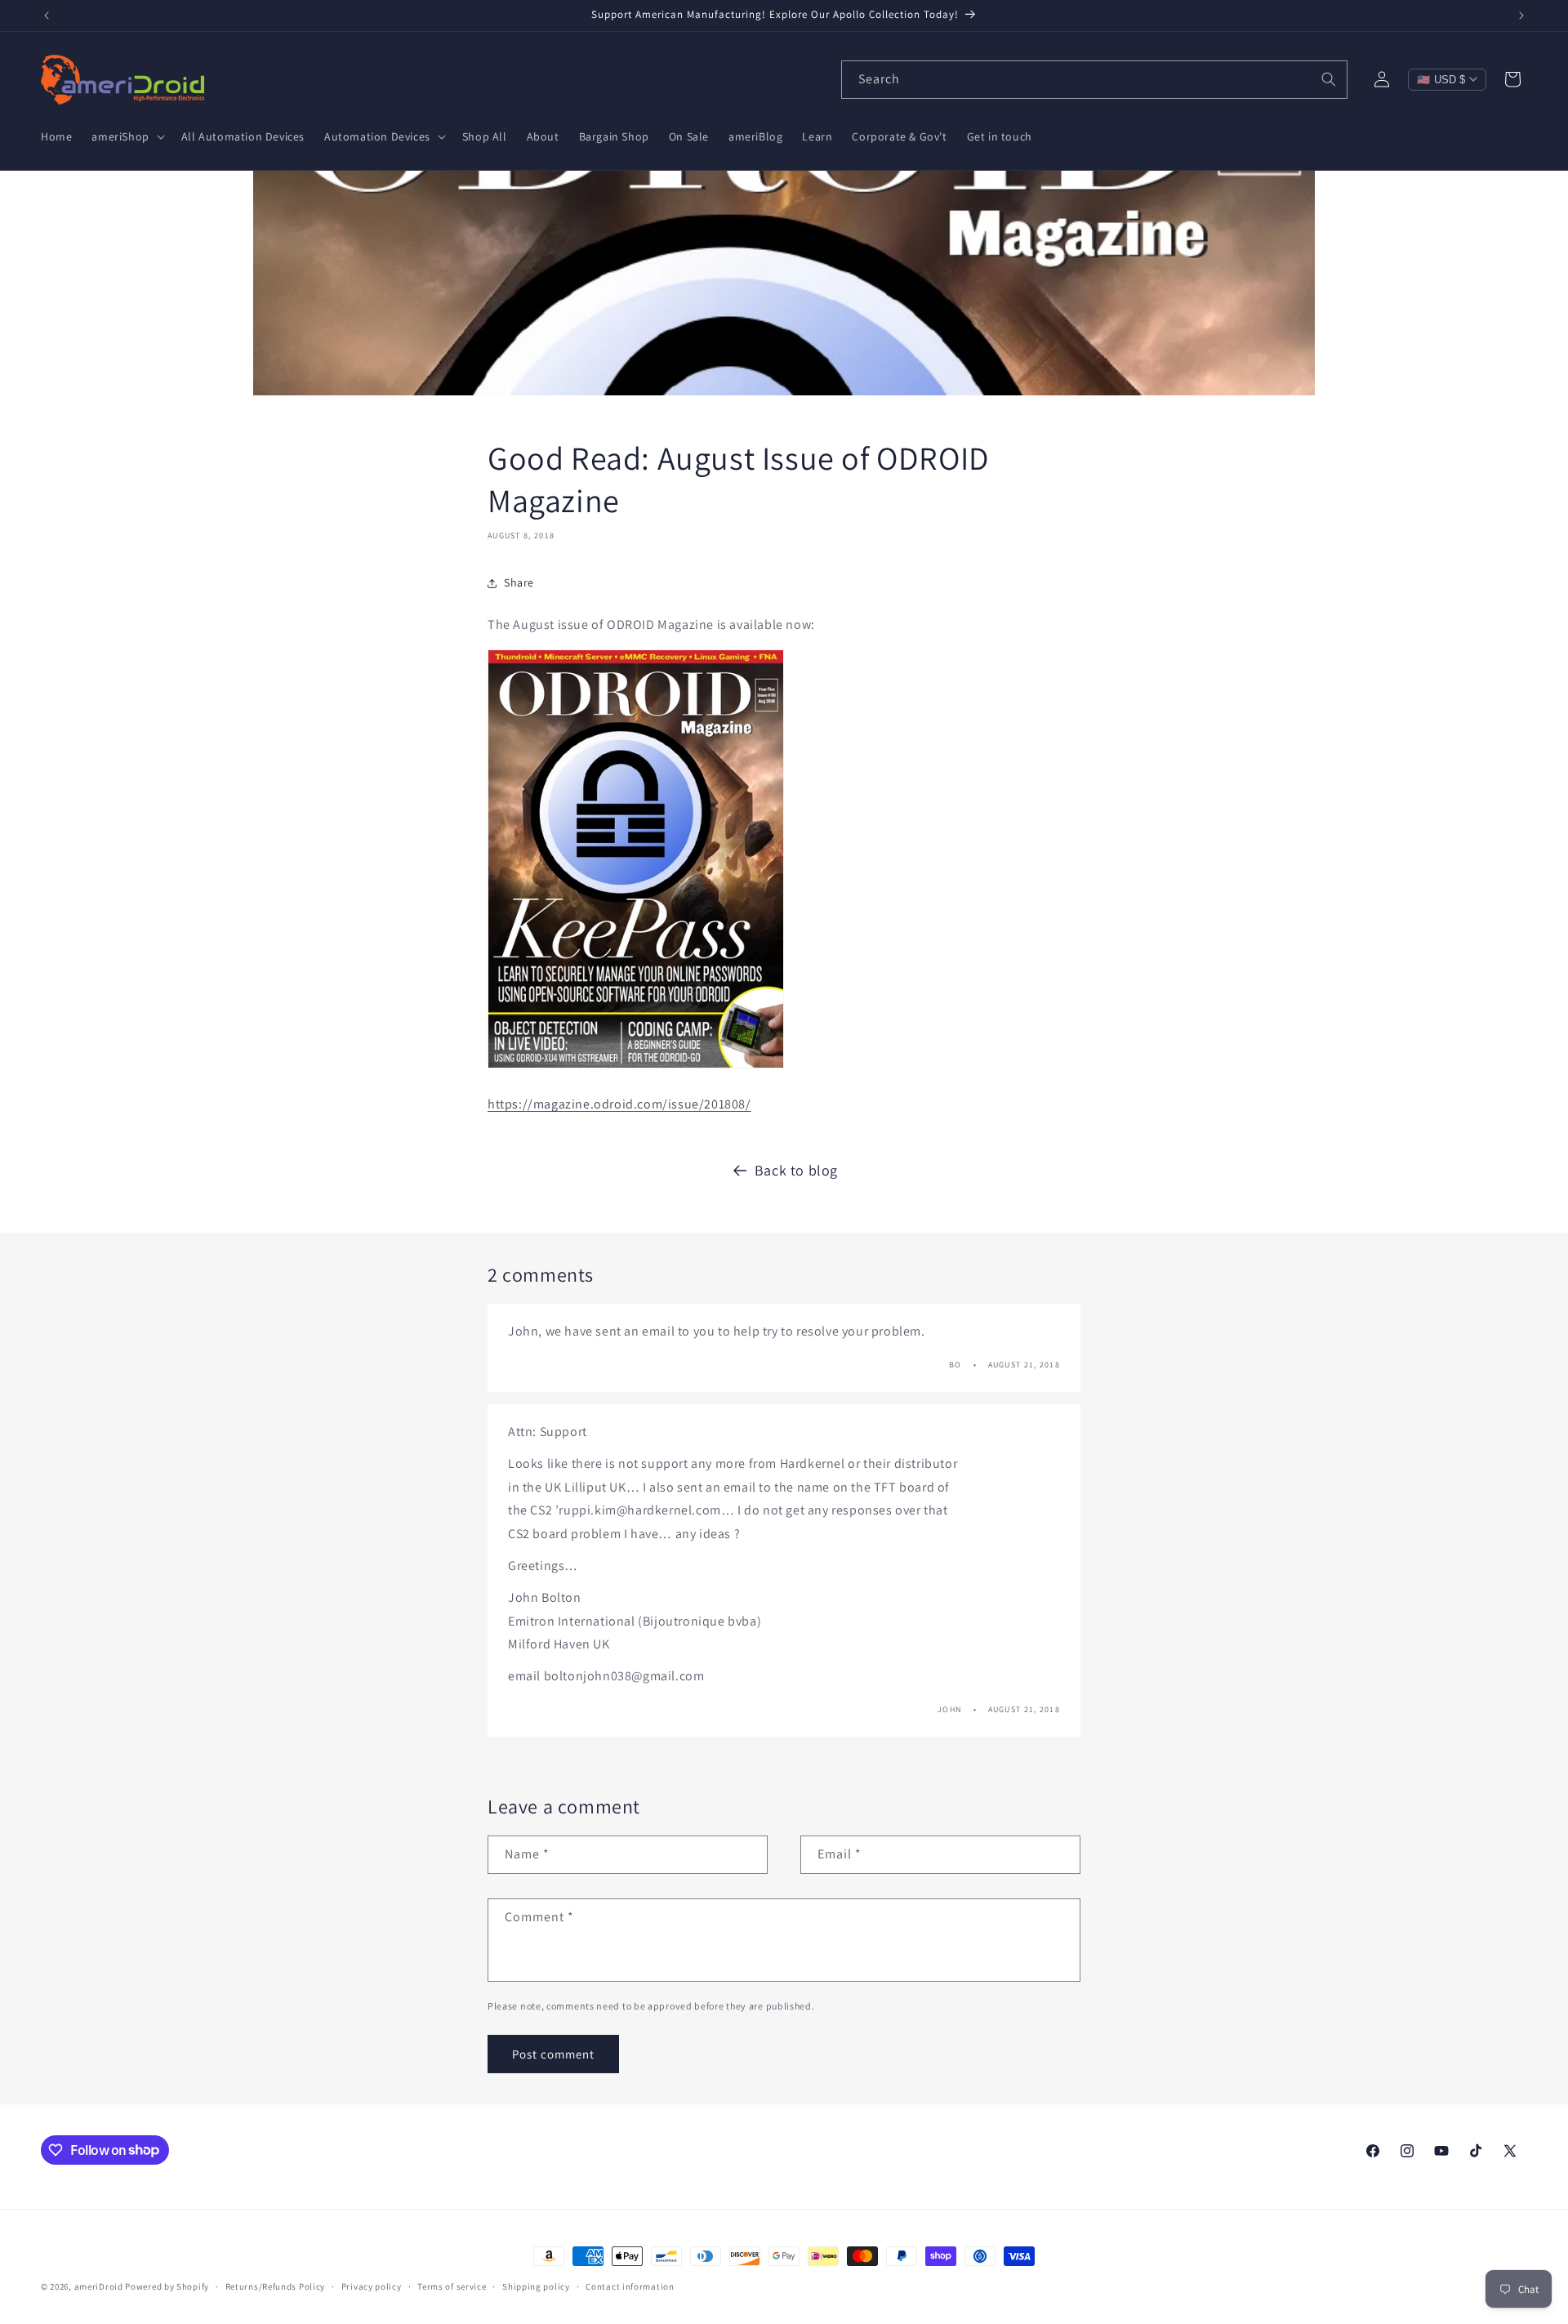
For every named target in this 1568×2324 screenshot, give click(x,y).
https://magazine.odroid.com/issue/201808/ (619, 1104)
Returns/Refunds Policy (275, 2286)
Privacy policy (372, 2286)
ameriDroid (99, 2286)
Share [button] (519, 582)
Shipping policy (536, 2286)
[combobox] (1094, 80)
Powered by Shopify (167, 2286)
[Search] (1329, 79)
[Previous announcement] (47, 16)
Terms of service (452, 2286)
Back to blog (796, 1170)
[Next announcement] (1521, 16)
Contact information (630, 2286)
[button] (126, 136)
